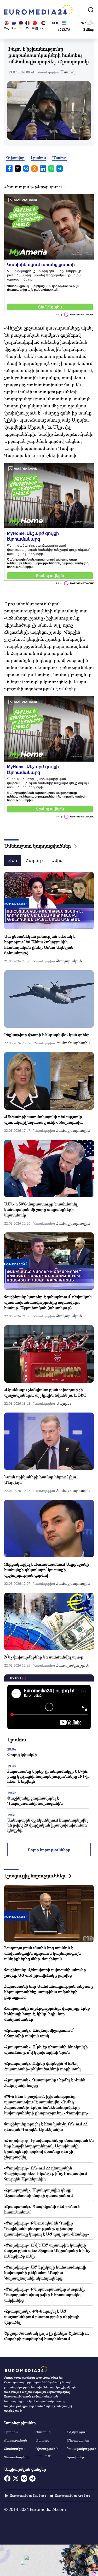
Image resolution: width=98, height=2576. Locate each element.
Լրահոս (38, 158)
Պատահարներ (17, 2457)
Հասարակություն (73, 1665)
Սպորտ (64, 1403)
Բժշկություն (77, 2432)
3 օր (13, 860)
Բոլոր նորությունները (49, 1850)
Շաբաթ (34, 860)
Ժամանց (43, 2432)
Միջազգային (78, 2440)
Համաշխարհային (73, 1043)
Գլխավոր (15, 158)
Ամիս (57, 860)
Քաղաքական (69, 961)
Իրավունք (75, 2457)
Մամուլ (68, 72)
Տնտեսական (15, 2449)
